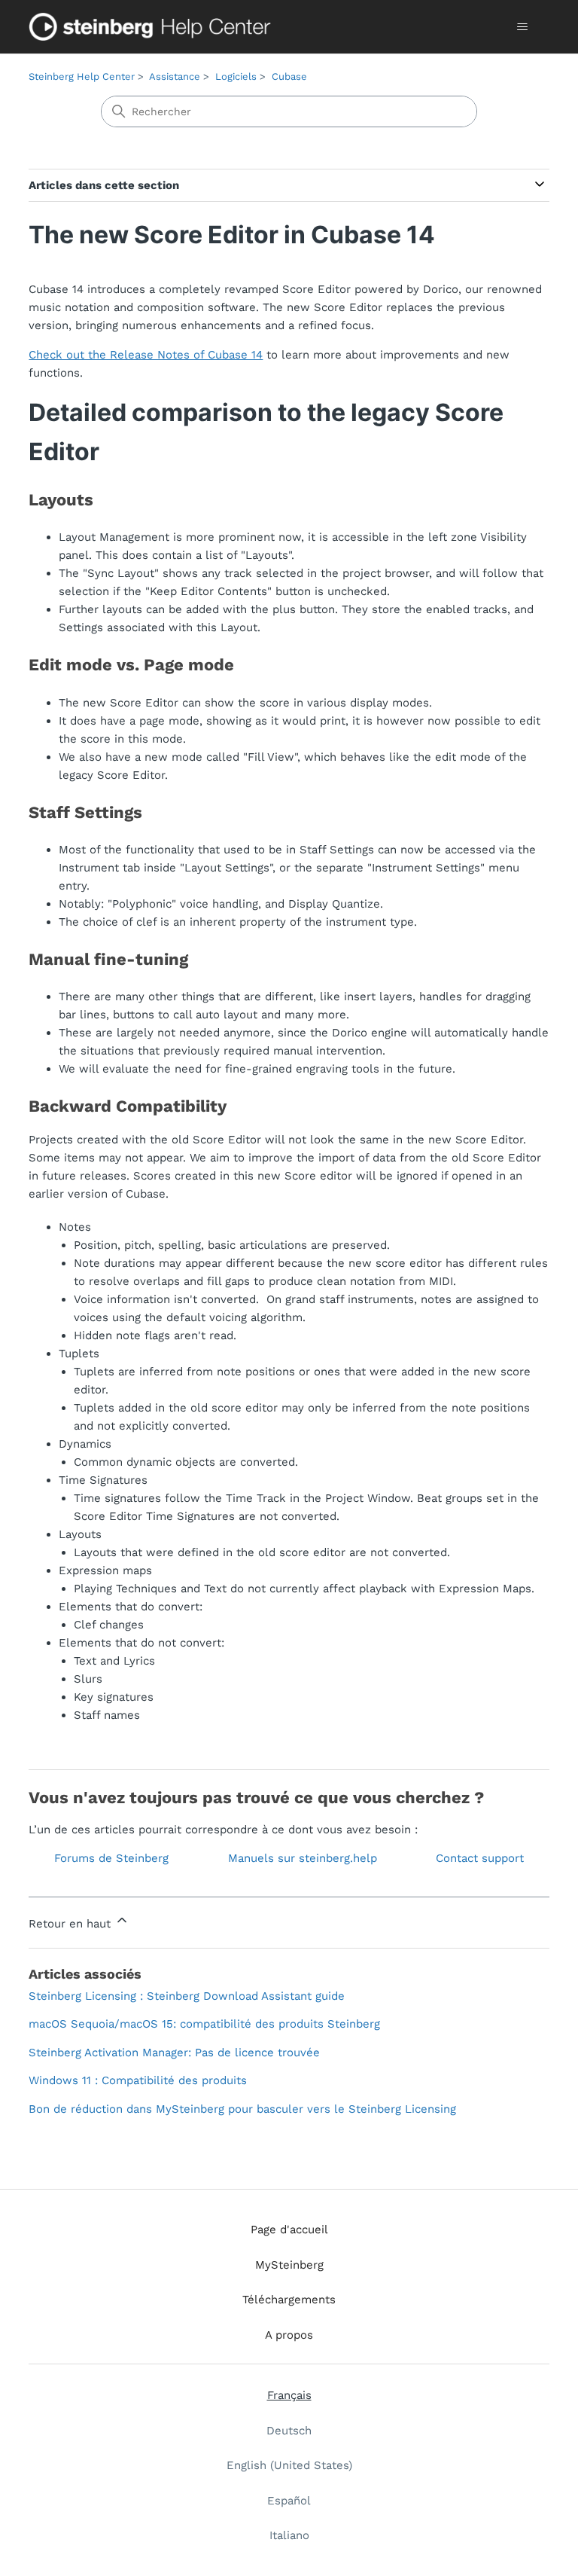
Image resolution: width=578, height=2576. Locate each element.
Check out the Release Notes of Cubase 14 (146, 355)
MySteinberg (289, 2265)
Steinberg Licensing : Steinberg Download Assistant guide (187, 1996)
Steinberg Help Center (82, 76)
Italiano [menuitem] (289, 2535)
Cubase (289, 76)
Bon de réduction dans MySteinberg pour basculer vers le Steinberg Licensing (242, 2109)
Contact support (480, 1858)
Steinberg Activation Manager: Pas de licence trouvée (174, 2053)
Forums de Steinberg (111, 1858)
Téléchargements (289, 2300)
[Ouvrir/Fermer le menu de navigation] (523, 27)
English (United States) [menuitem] (289, 2465)
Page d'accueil (289, 2230)
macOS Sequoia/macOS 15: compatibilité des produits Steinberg (204, 2024)
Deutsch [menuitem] (289, 2431)
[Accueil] (153, 27)
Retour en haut (71, 1924)
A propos (289, 2335)
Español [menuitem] (289, 2501)
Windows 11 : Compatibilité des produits (138, 2080)
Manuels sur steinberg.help (303, 1858)
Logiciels (236, 76)
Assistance (175, 76)
